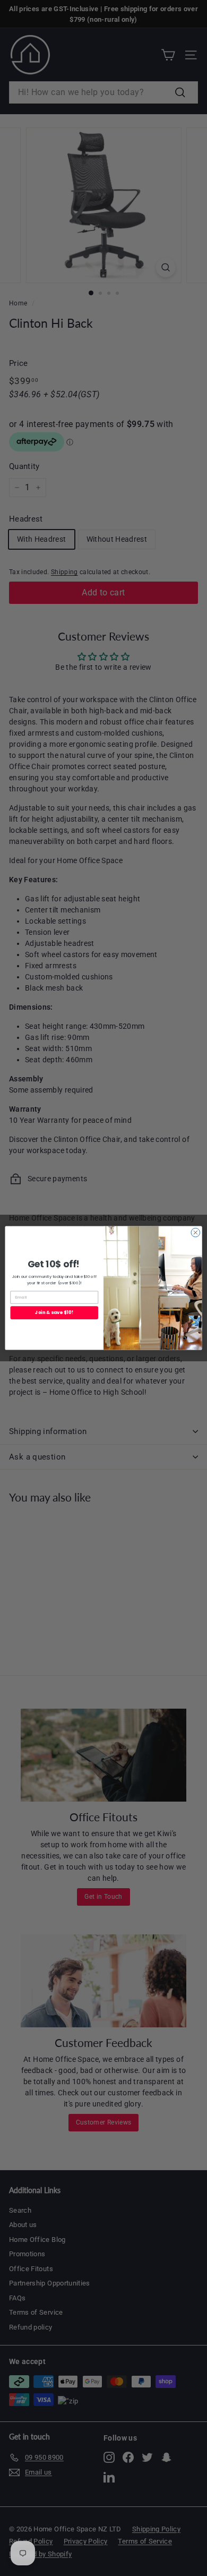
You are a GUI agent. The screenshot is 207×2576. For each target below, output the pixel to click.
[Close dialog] (196, 1232)
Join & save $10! (54, 1312)
